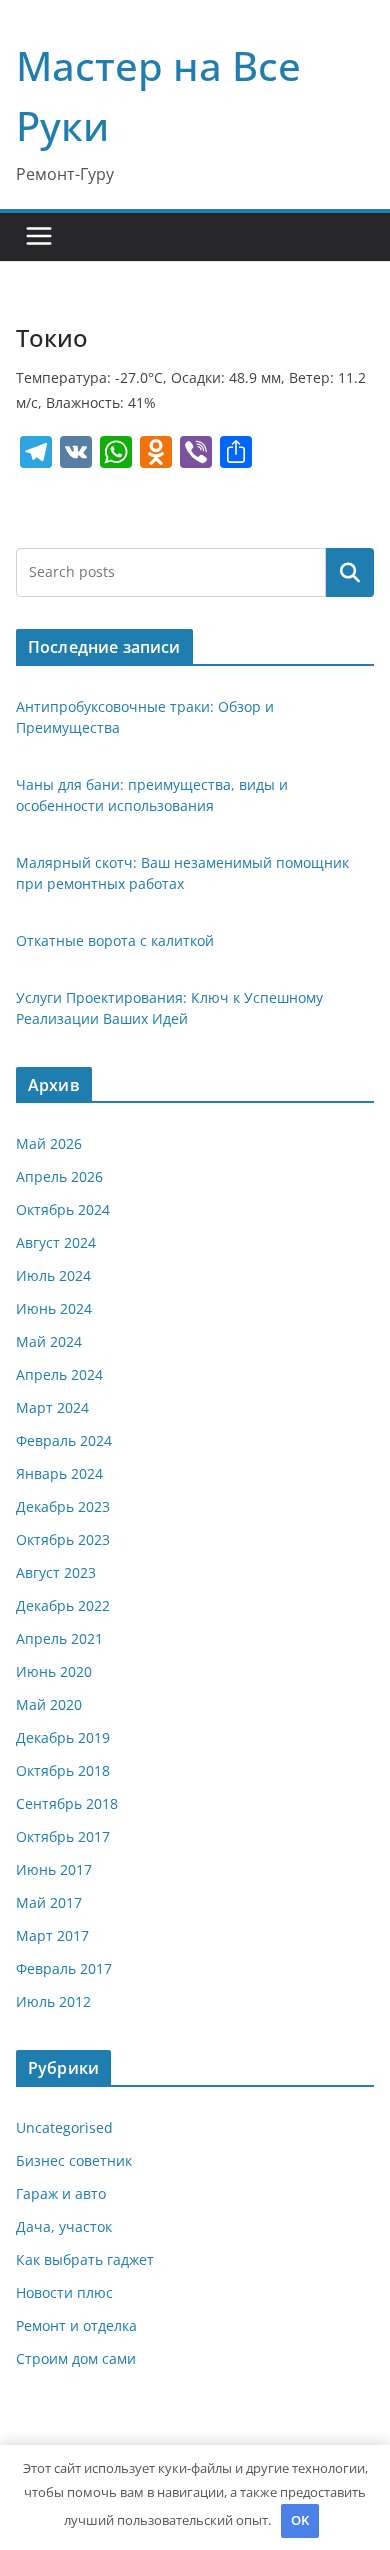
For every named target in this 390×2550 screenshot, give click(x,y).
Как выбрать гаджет (85, 2259)
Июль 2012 (53, 2001)
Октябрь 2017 (63, 1836)
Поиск (350, 572)
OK (300, 2520)
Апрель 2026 (59, 1176)
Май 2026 (49, 1143)
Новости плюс (64, 2292)
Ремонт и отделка (76, 2325)
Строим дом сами (76, 2358)
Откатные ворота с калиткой (115, 940)
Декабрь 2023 (63, 1506)
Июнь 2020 (54, 1671)
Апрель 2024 (59, 1374)
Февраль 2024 (64, 1440)
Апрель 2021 (59, 1638)
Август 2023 (56, 1572)
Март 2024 (52, 1407)
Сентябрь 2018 (67, 1803)
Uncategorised (64, 2127)
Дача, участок (64, 2226)
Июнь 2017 (54, 1869)
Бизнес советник (74, 2160)
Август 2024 (56, 1242)
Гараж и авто (61, 2193)
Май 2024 (49, 1341)
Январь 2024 (59, 1473)
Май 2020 (49, 1704)
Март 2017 (52, 1935)
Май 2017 (49, 1902)
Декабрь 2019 (63, 1737)
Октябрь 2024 (63, 1209)
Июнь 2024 (54, 1308)
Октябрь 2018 (63, 1770)
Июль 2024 (53, 1275)
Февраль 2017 (64, 1968)
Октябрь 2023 (63, 1539)
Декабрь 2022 (63, 1605)
